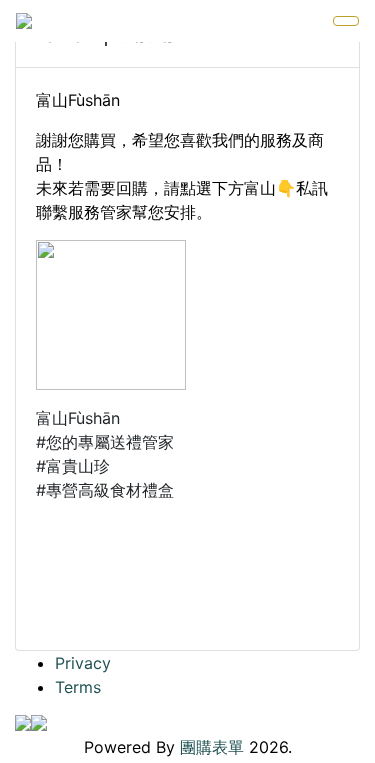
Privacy (83, 663)
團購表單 (212, 747)
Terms (78, 687)
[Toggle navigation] (346, 21)
